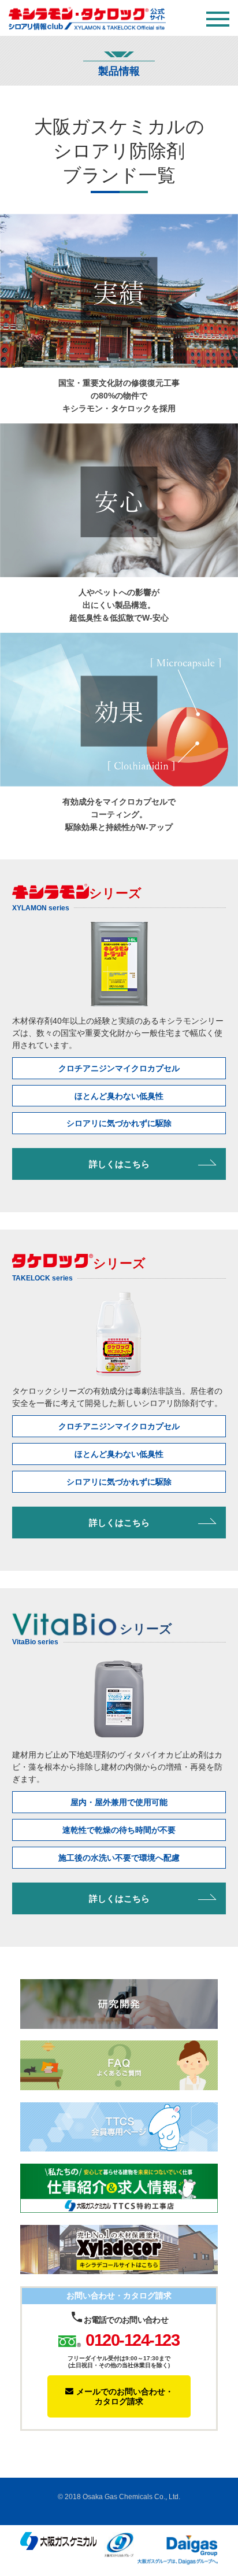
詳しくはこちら (119, 1164)
